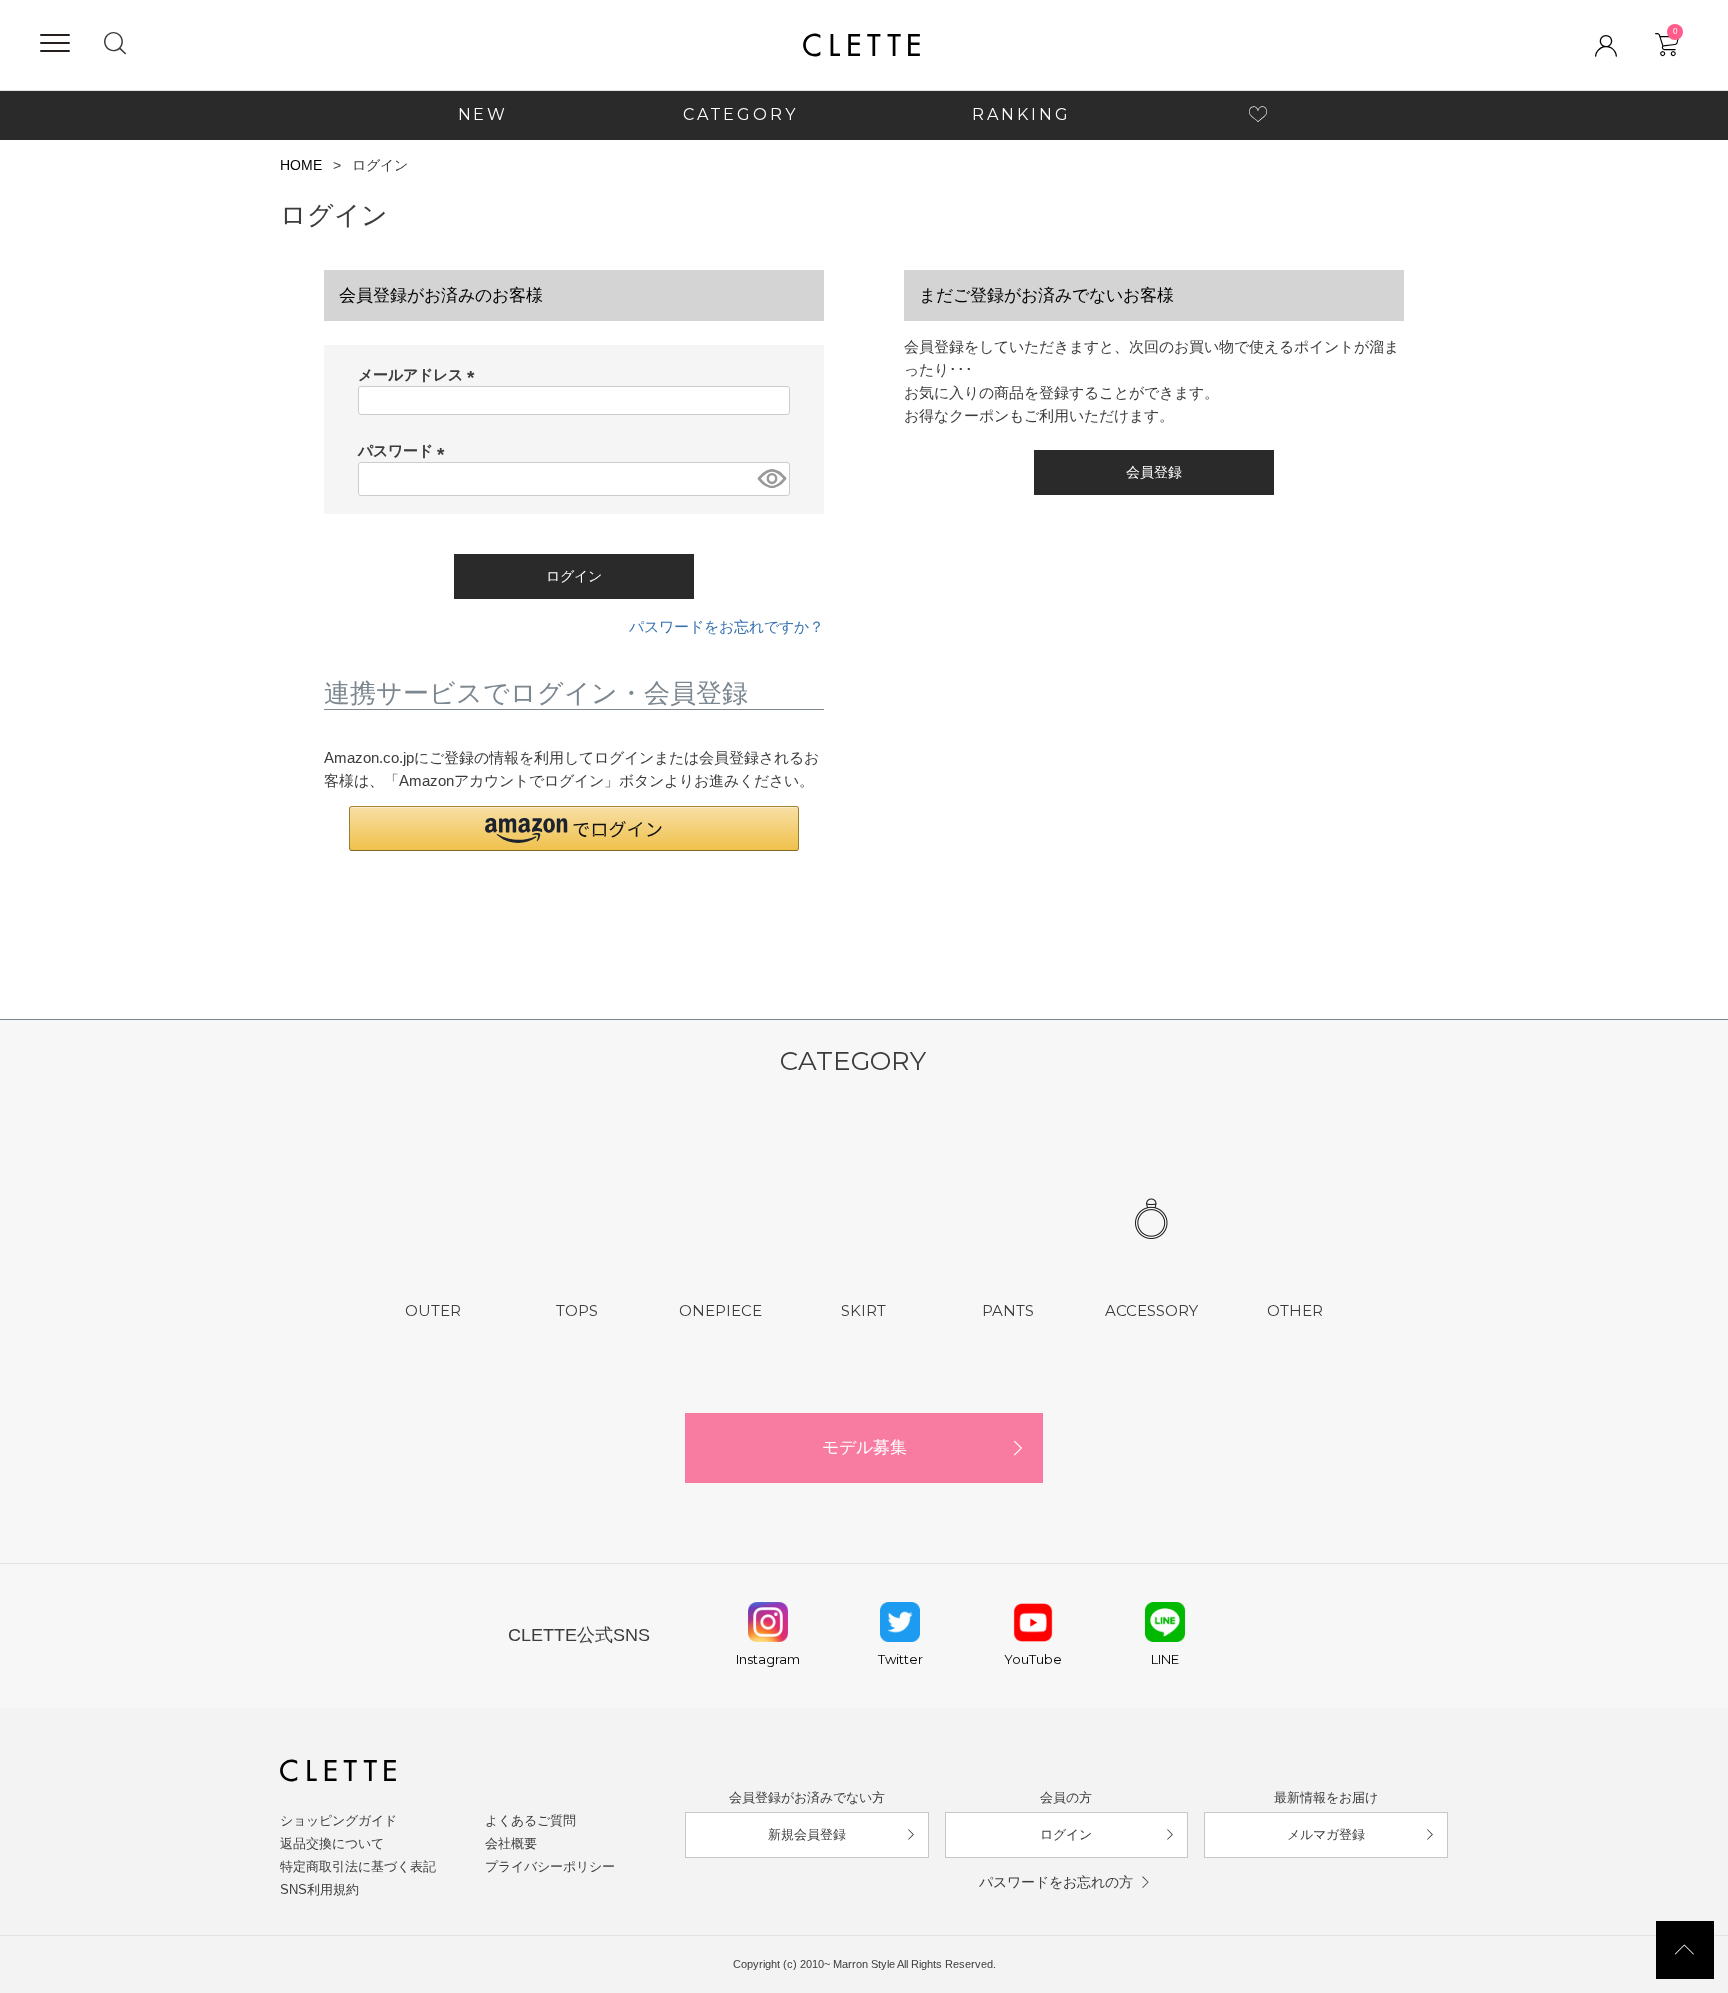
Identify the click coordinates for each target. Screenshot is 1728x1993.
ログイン (1066, 1834)
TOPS (577, 1310)
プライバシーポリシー (550, 1866)
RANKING (1021, 114)
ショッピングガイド (338, 1820)
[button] (574, 828)
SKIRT (863, 1310)
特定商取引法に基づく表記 (358, 1866)
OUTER (433, 1310)
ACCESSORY (1151, 1310)
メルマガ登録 (1326, 1834)
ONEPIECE (720, 1310)
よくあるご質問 (530, 1820)
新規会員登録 (807, 1834)
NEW (483, 114)
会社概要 (511, 1843)
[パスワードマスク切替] (770, 479)
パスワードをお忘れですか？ (726, 626)
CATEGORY (740, 114)
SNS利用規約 (319, 1889)
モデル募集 (864, 1447)
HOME (301, 165)
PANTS (1008, 1310)
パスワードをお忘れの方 (1056, 1882)
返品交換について (332, 1843)
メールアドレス (420, 374)
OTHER (1295, 1310)
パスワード (405, 450)
